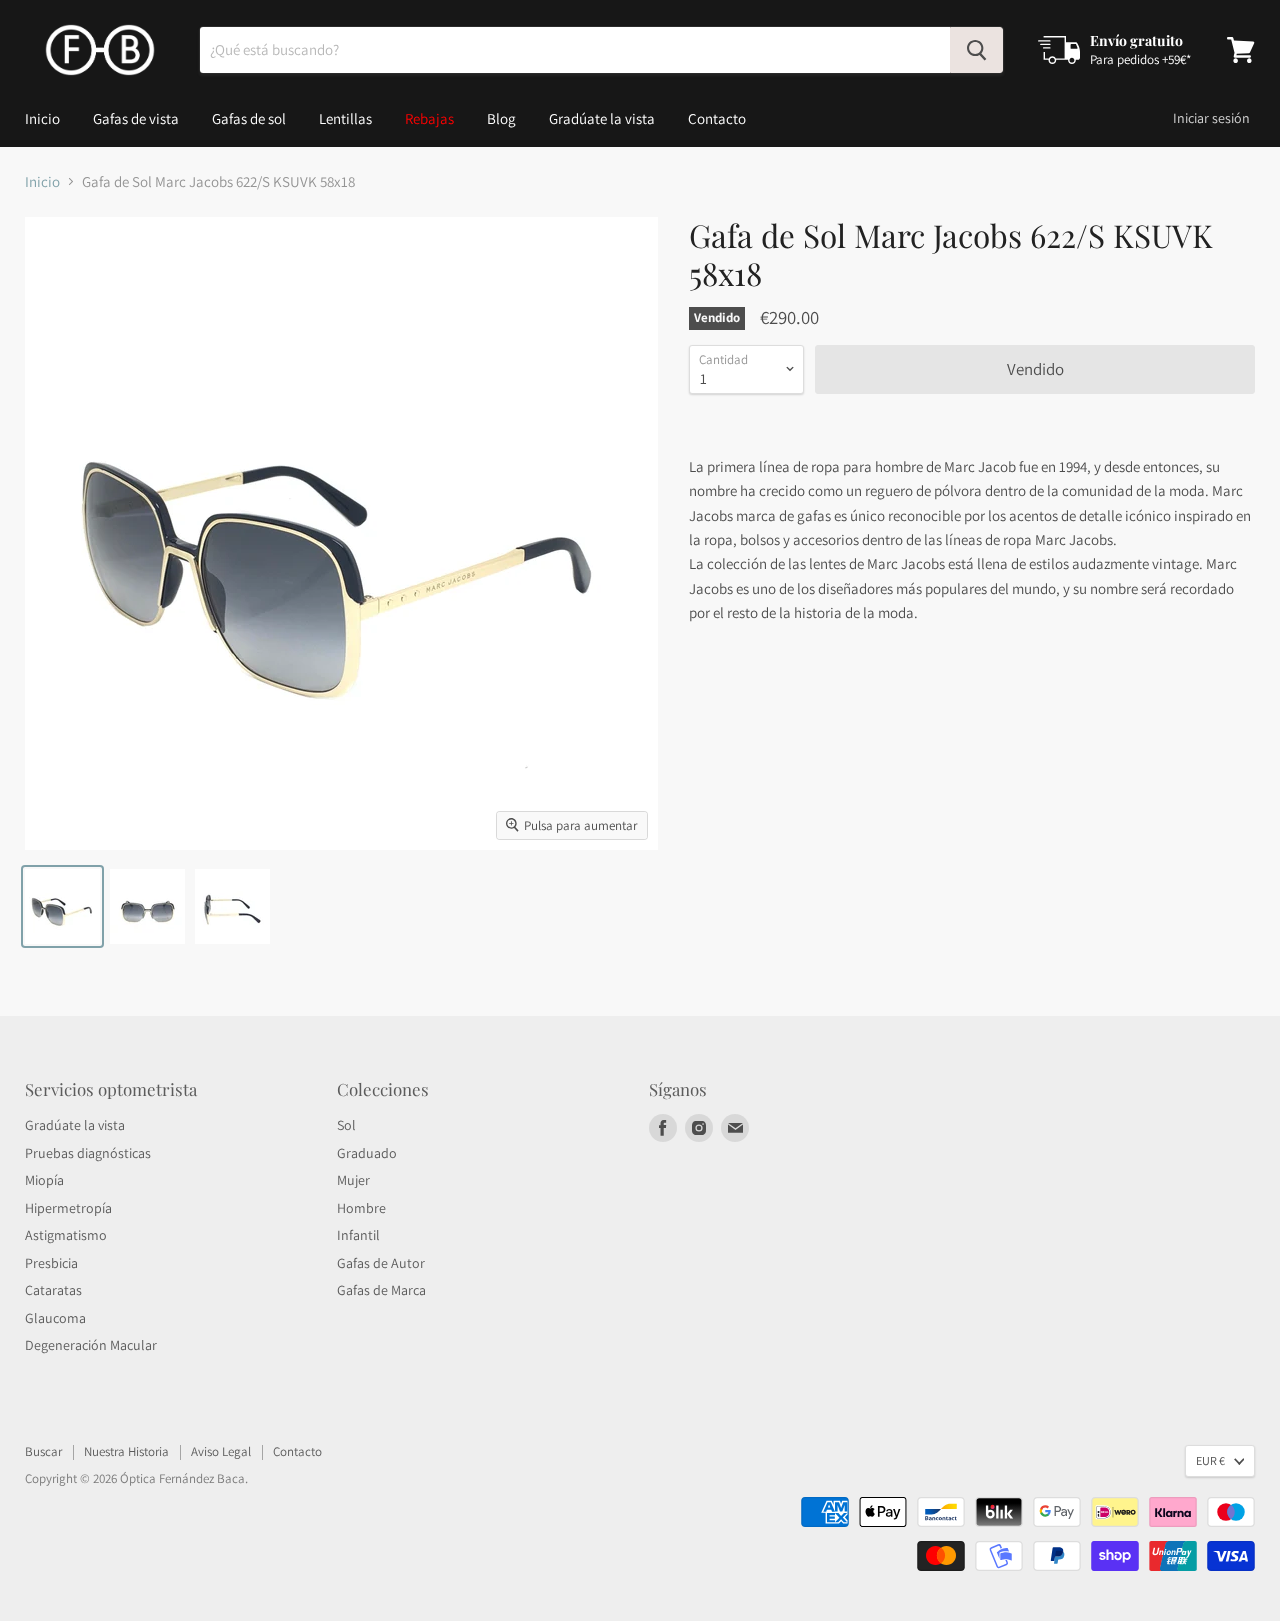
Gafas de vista (136, 118)
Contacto (717, 118)
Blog (501, 118)
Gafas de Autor (381, 1263)
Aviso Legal (221, 1451)
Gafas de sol (249, 118)
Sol (346, 1125)
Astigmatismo (66, 1235)
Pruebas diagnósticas (88, 1153)
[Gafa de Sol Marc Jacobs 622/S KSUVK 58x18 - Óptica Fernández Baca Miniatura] (62, 906)
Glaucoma (55, 1318)
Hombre (361, 1208)
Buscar (43, 1451)
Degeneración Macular (91, 1345)
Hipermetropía (68, 1208)
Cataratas (53, 1290)
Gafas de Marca (381, 1290)
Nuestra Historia (126, 1451)
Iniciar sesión (1211, 118)
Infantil (358, 1235)
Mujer (353, 1180)
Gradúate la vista (602, 118)
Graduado (367, 1153)
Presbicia (51, 1263)
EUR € (1210, 1460)
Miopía (44, 1180)
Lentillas (345, 118)
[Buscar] (976, 50)
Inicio (42, 118)
